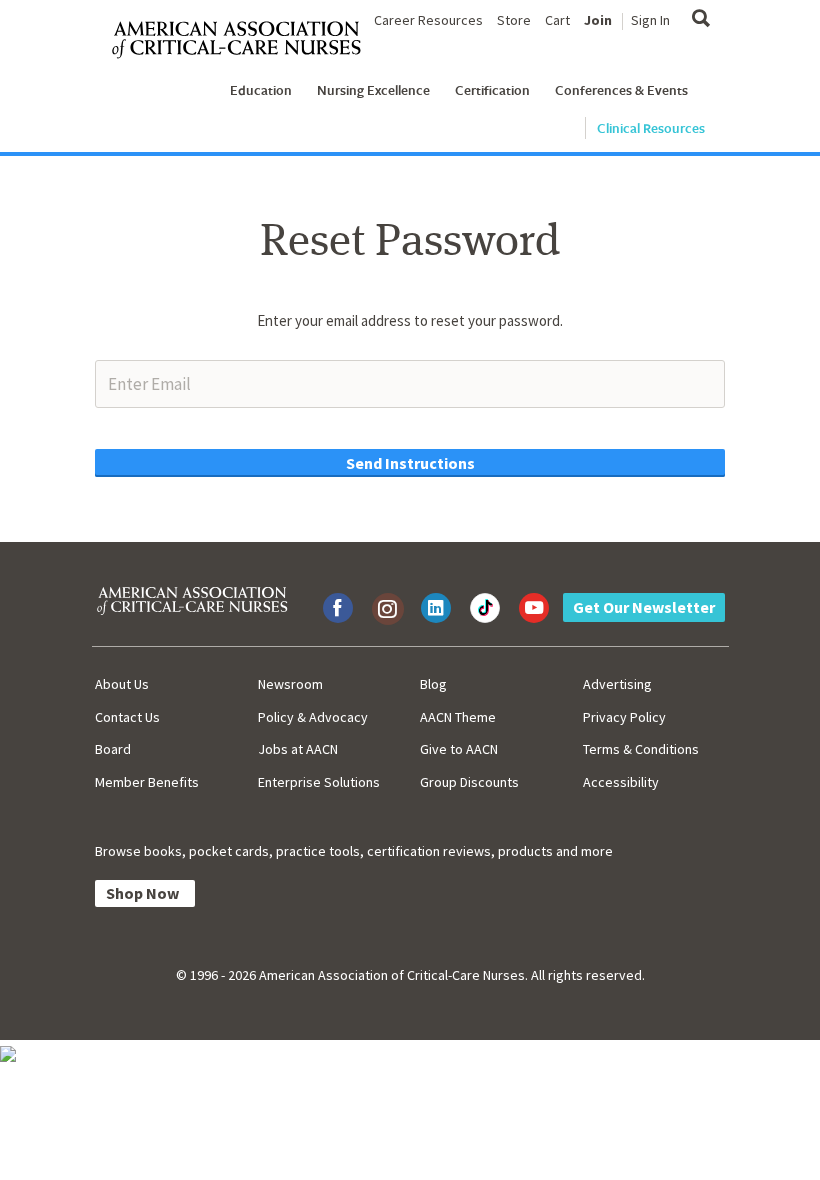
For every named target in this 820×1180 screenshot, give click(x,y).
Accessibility (621, 782)
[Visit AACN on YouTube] (534, 608)
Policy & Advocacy (313, 717)
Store (514, 20)
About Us (122, 684)
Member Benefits (147, 782)
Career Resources (428, 20)
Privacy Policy (624, 717)
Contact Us (127, 717)
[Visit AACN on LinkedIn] (436, 608)
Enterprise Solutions (319, 782)
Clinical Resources (651, 128)
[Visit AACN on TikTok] (485, 608)
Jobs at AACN (298, 749)
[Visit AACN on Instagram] (387, 608)
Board (113, 749)
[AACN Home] (244, 40)
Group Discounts (469, 782)
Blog (433, 684)
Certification (492, 90)
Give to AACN (459, 749)
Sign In (650, 20)
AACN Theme (458, 717)
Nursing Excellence (373, 90)
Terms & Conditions (641, 749)
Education (261, 90)
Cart (557, 20)
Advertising (617, 684)
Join (598, 20)
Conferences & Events (621, 90)
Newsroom (290, 684)
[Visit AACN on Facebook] (338, 608)
